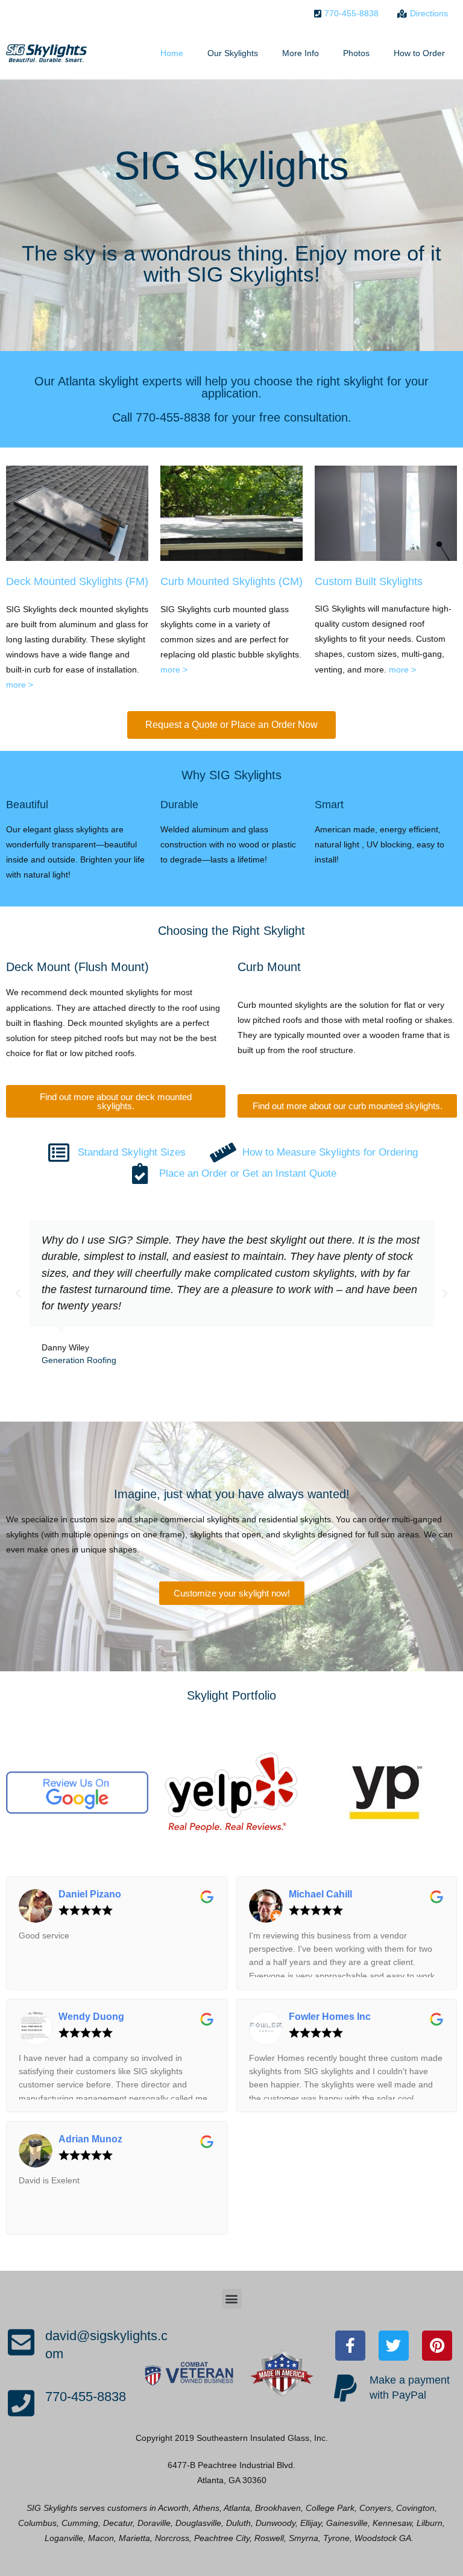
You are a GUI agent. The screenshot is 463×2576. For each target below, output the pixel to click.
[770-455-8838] (21, 2403)
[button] (18, 1294)
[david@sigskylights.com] (21, 2342)
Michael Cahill (320, 1894)
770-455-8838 (86, 2397)
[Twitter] (394, 2346)
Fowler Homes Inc (330, 2017)
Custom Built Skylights (369, 581)
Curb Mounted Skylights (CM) (231, 581)
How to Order (419, 53)
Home (172, 53)
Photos (356, 53)
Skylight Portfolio (231, 1695)
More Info (301, 53)
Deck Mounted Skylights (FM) (77, 581)
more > (20, 685)
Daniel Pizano (90, 1894)
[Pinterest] (437, 2346)
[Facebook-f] (350, 2346)
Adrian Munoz (90, 2139)
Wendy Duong (91, 2017)
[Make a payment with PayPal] (345, 2388)
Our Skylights (233, 53)
